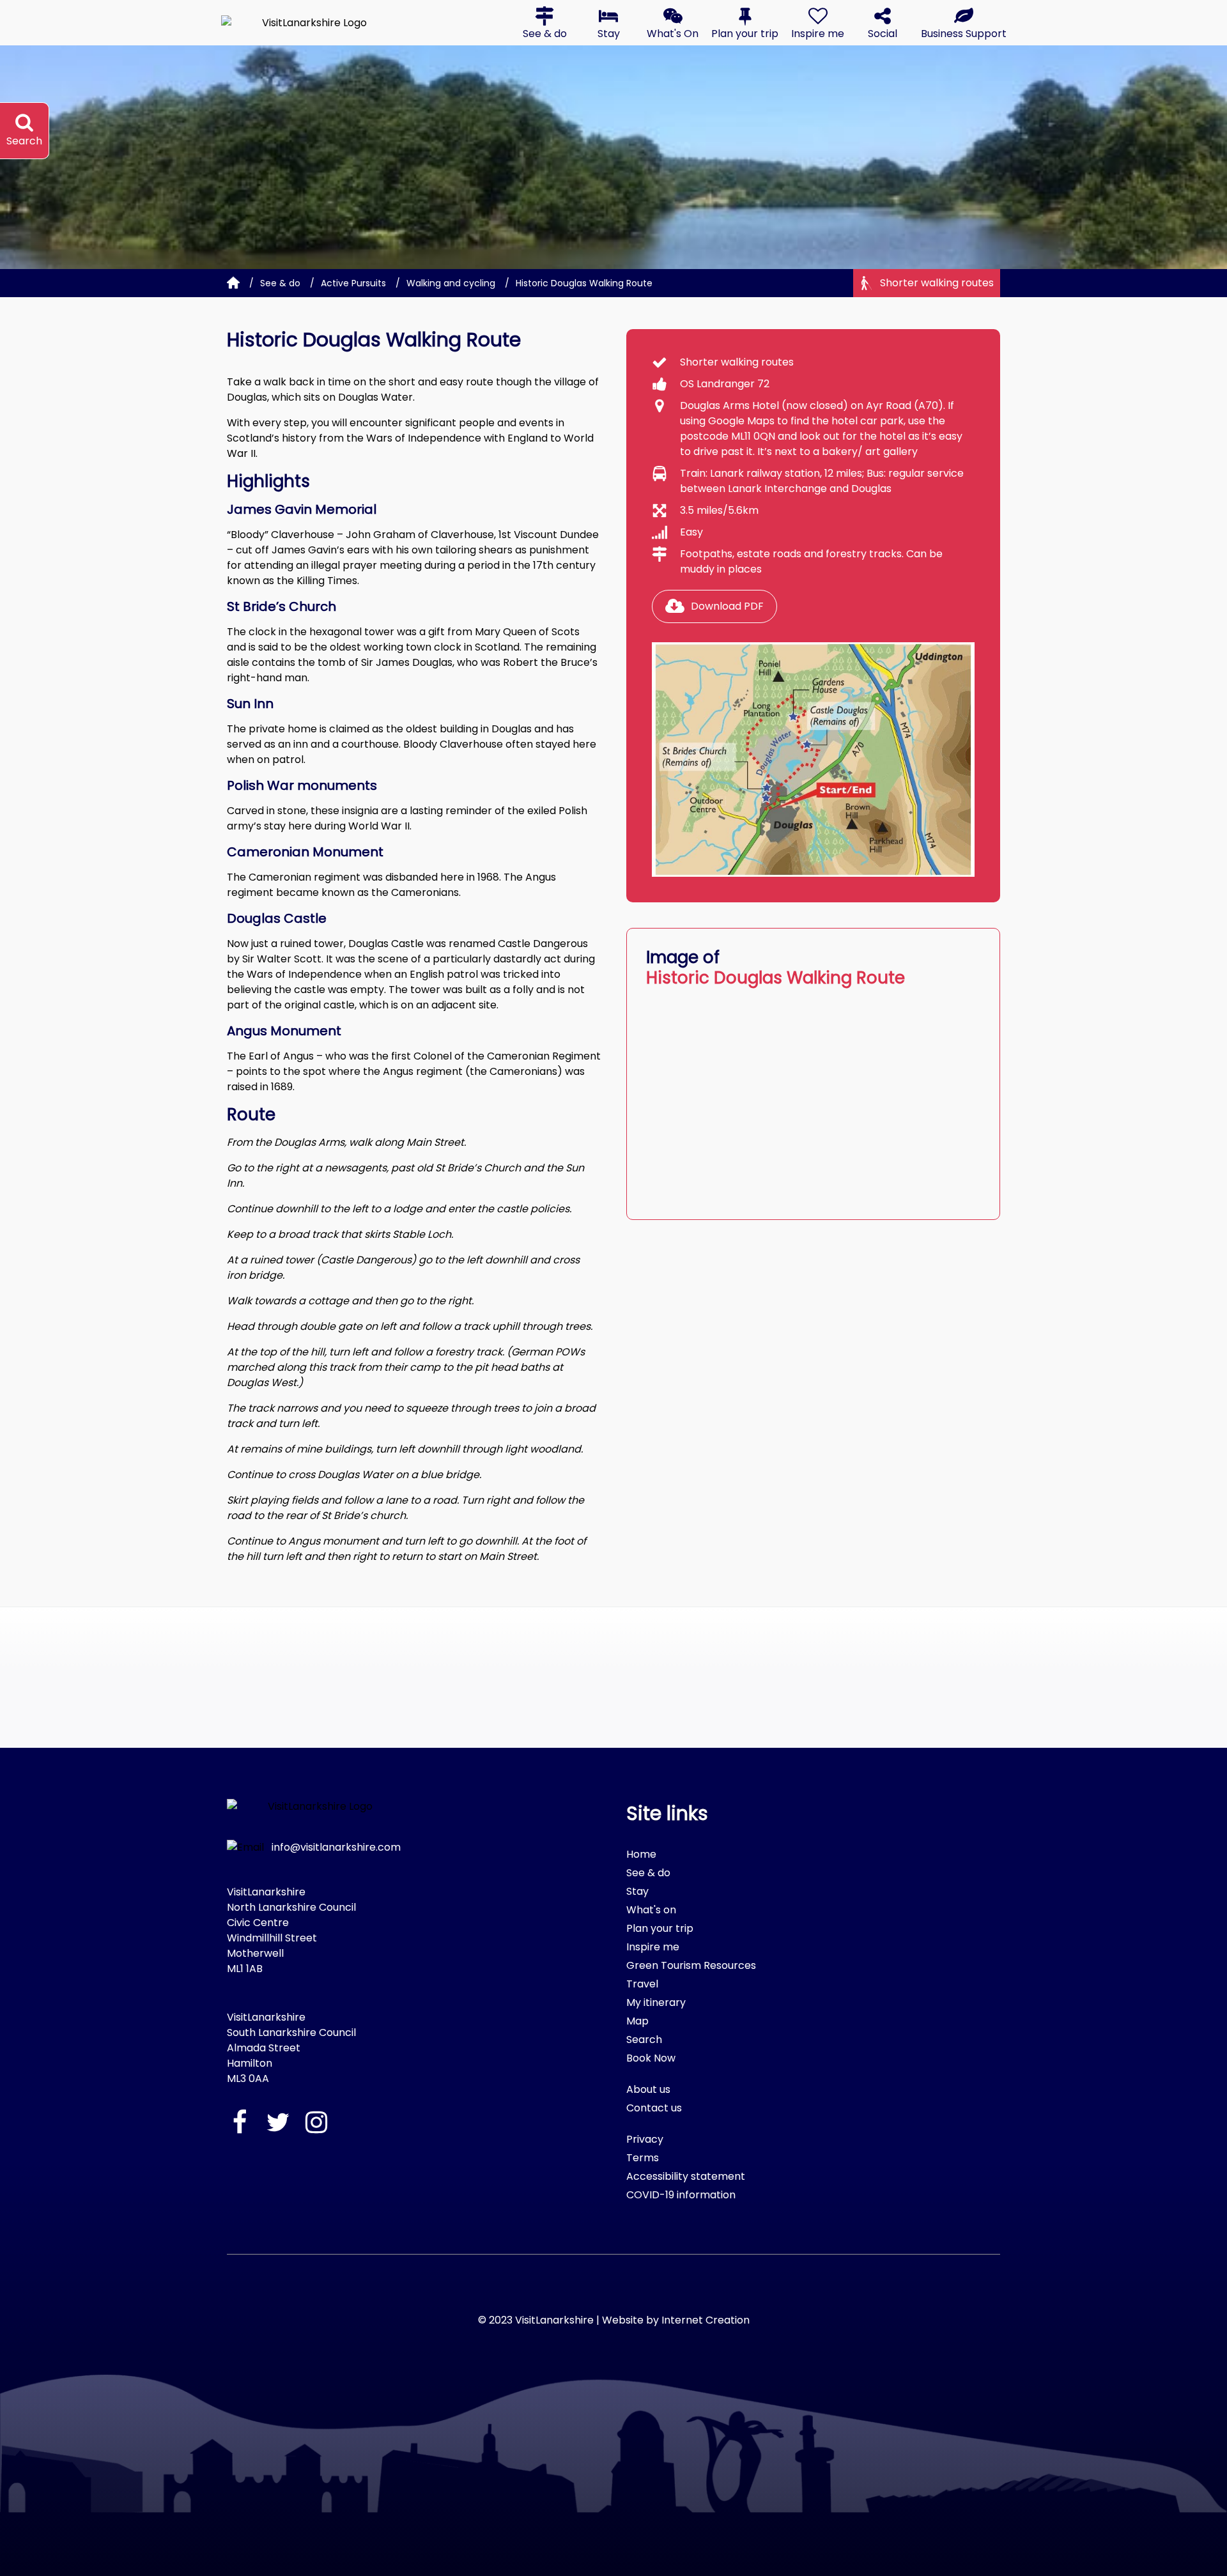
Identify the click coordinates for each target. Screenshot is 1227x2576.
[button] (544, 23)
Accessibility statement (686, 2176)
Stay (637, 1891)
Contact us (654, 2108)
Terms (643, 2158)
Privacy (645, 2139)
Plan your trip (660, 1928)
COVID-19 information (681, 2195)
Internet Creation (706, 2320)
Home (641, 1854)
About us (648, 2089)
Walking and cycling (451, 283)
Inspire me (653, 1947)
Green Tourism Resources (691, 1965)
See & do (280, 283)
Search (644, 2040)
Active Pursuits (353, 283)
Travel (642, 1984)
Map (637, 2021)
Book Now (651, 2058)
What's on (651, 1910)
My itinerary (656, 2002)
